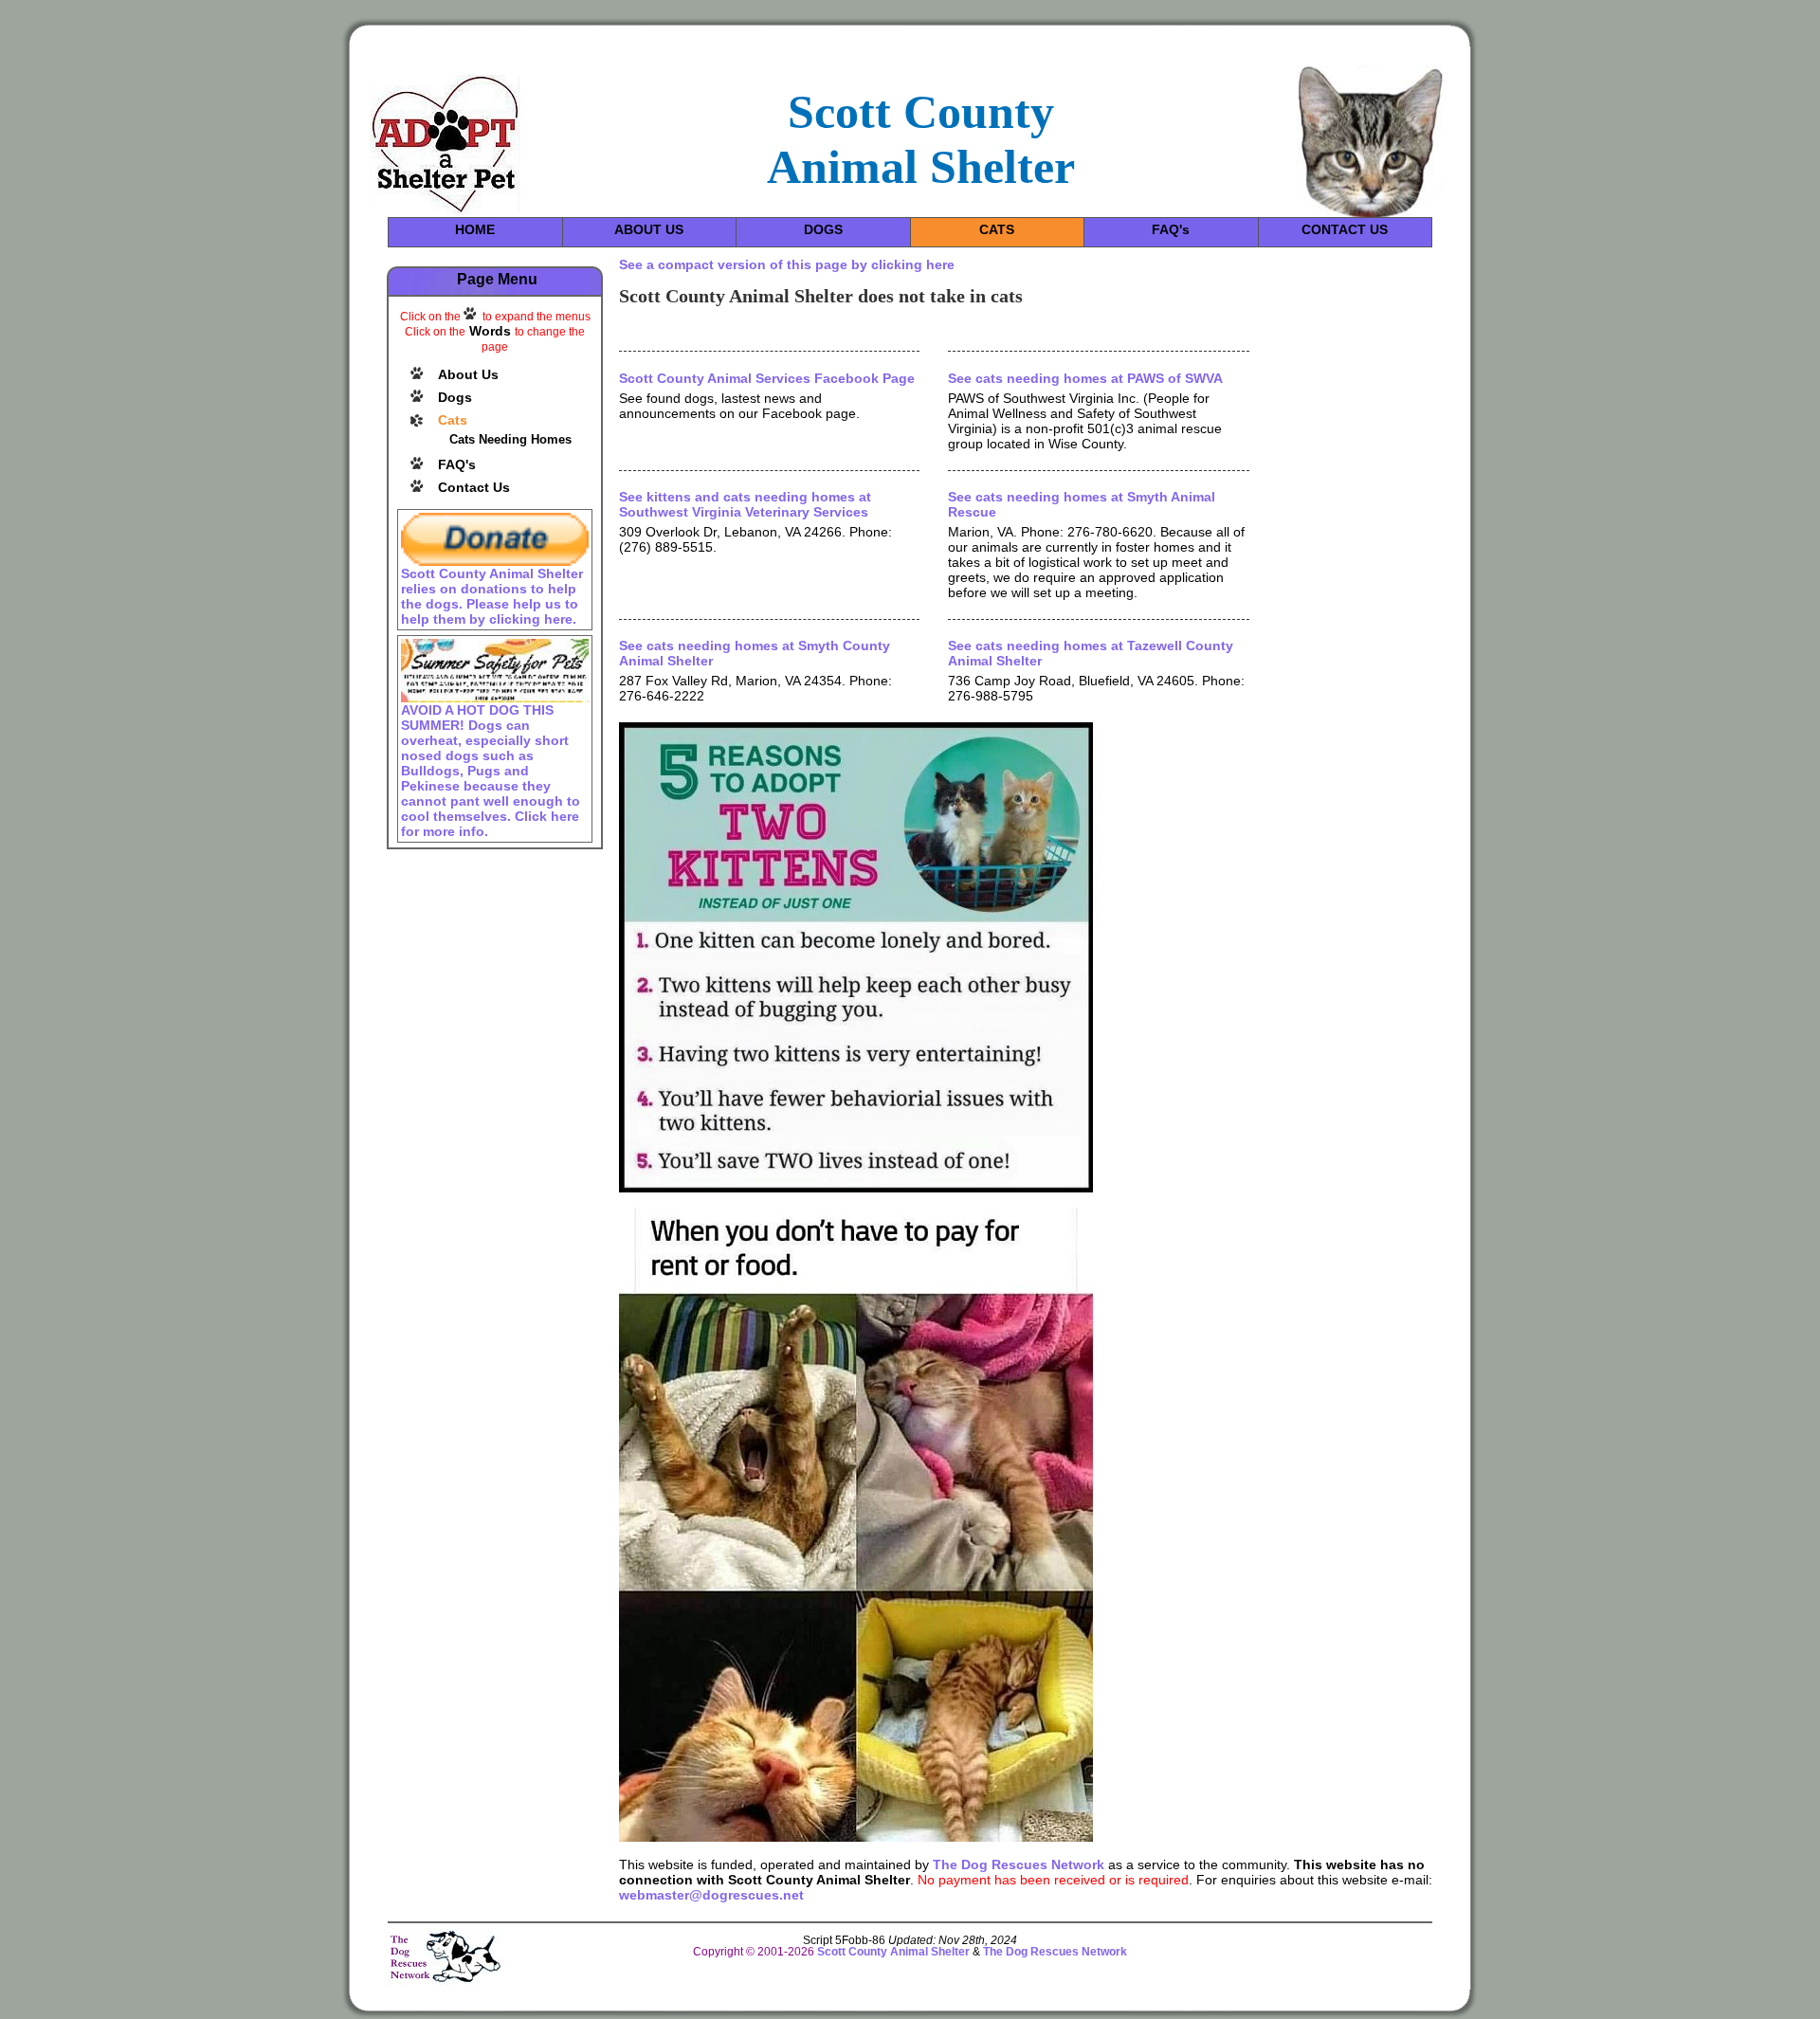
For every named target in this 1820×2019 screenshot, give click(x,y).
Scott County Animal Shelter (893, 1952)
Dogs (455, 397)
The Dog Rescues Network (1019, 1864)
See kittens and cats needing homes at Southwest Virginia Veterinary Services (745, 504)
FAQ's (1171, 229)
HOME (475, 229)
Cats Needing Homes (510, 439)
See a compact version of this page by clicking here (787, 264)
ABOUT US (649, 229)
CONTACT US (1345, 229)
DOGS (823, 229)
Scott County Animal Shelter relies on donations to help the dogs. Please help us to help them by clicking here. (492, 596)
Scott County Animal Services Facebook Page (767, 378)
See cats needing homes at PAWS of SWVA (1085, 378)
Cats (453, 420)
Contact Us (474, 487)
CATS (997, 229)
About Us (468, 374)
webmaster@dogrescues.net (711, 1895)
